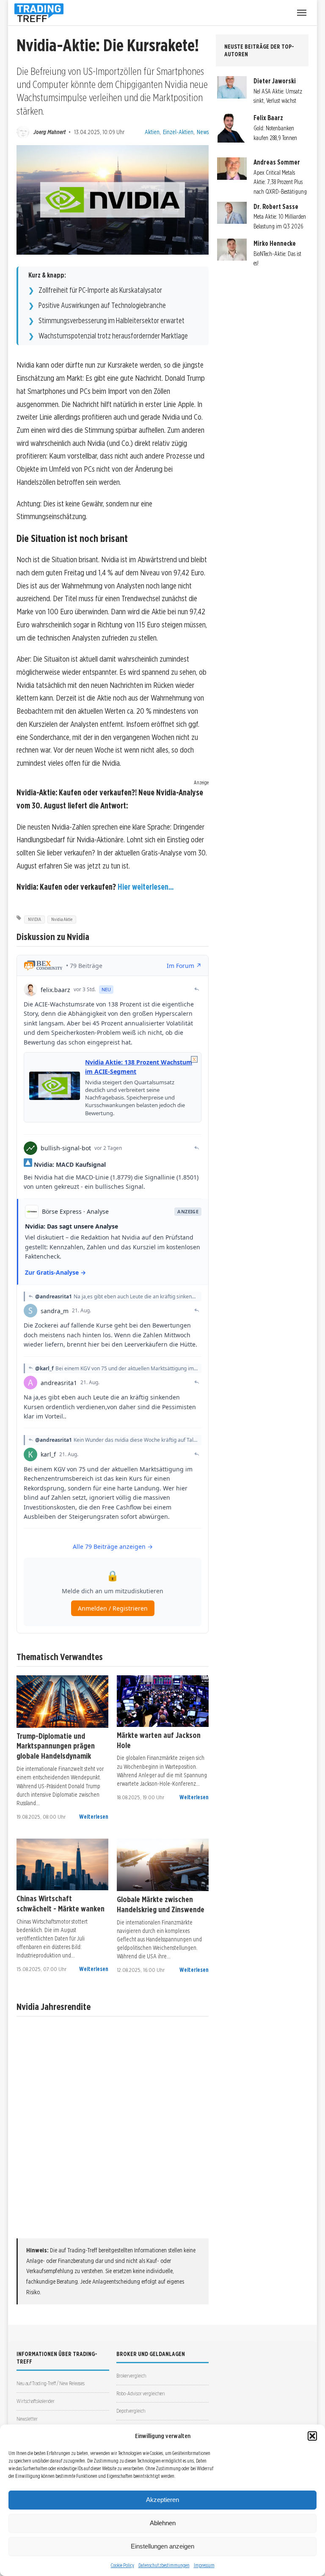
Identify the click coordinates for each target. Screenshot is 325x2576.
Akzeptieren (162, 2500)
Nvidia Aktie (62, 919)
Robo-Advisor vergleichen (140, 2393)
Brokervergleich (131, 2376)
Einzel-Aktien (178, 132)
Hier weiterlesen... (146, 887)
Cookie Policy (123, 2565)
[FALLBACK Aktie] (62, 1702)
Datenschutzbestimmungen (164, 2565)
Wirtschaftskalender (36, 2401)
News (203, 132)
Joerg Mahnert (50, 132)
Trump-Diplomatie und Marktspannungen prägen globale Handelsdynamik (56, 1746)
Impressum (204, 2565)
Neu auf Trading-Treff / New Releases (51, 2383)
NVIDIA (34, 919)
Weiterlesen (94, 1817)
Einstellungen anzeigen (162, 2546)
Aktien (152, 132)
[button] (312, 2436)
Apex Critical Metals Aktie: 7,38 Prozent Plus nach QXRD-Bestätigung (280, 182)
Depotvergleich (131, 2411)
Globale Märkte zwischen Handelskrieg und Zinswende (161, 1904)
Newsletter (27, 2419)
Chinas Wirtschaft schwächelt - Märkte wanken (61, 1903)
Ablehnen (163, 2523)
